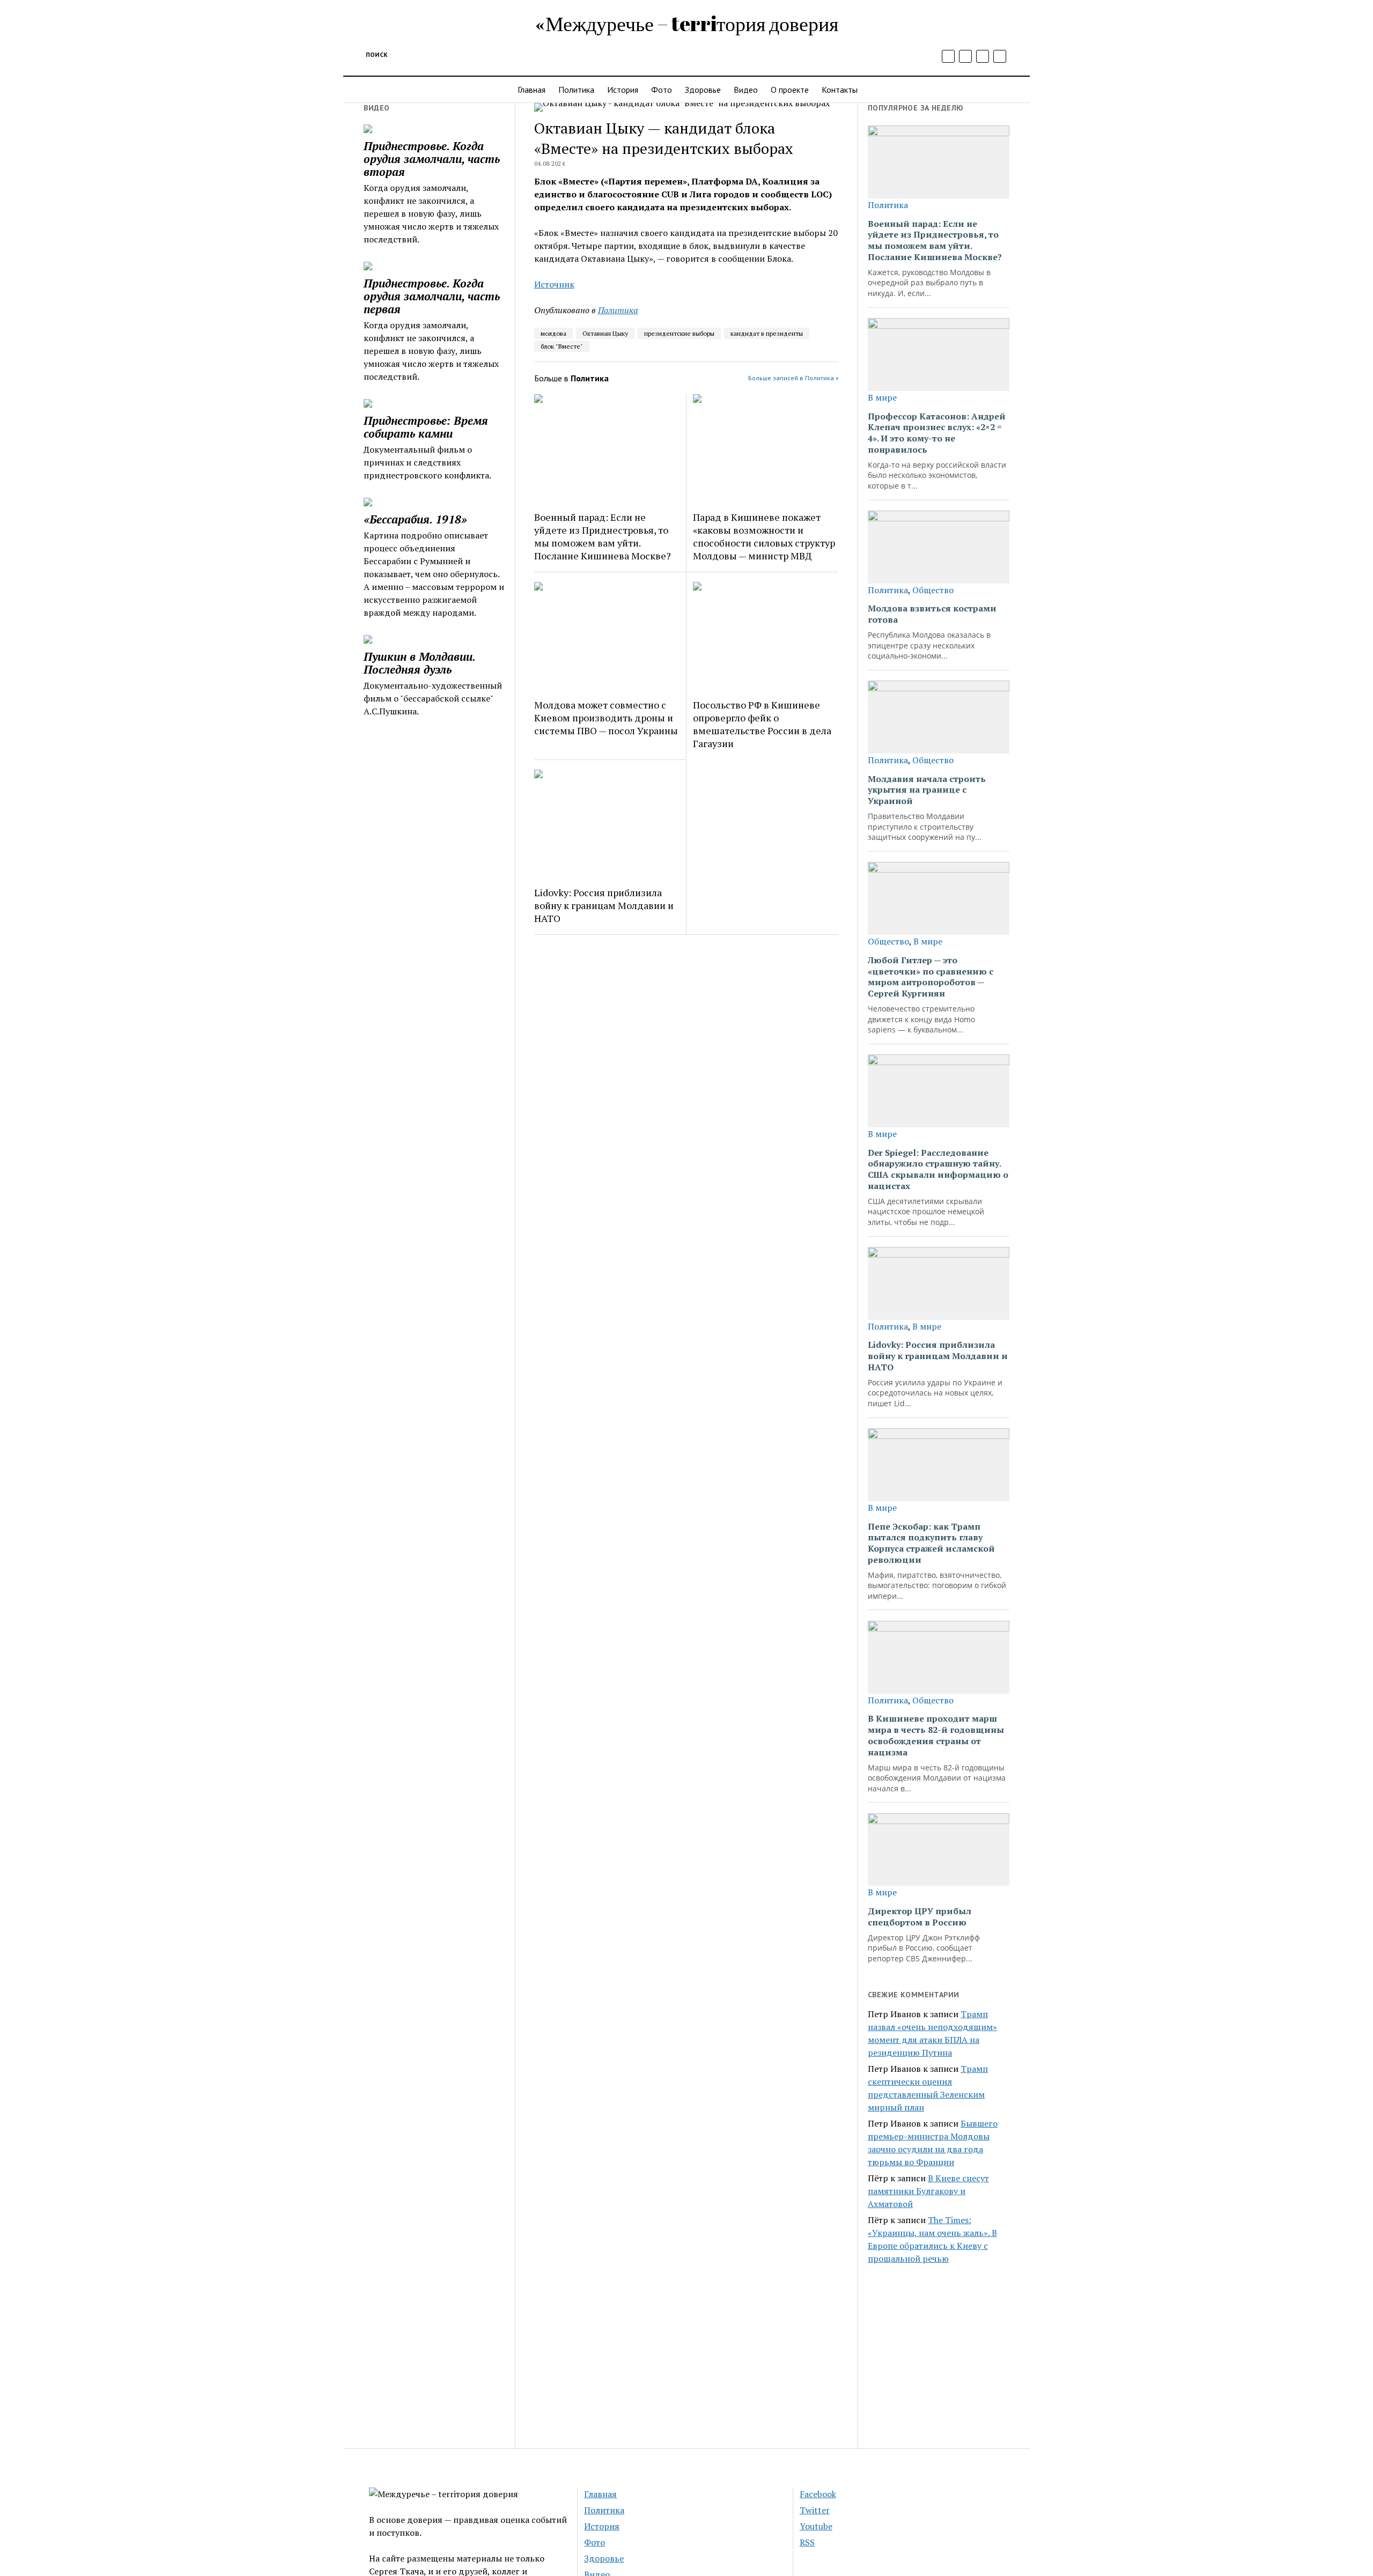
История (623, 90)
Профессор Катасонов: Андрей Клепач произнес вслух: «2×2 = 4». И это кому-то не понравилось (937, 433)
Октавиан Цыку (605, 333)
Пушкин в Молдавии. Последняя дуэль (419, 663)
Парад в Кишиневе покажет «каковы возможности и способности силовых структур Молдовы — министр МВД (764, 536)
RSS (807, 2542)
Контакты (840, 90)
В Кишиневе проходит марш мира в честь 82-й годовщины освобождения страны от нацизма (936, 1735)
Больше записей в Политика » (793, 378)
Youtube (816, 2526)
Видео (746, 90)
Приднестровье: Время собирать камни (426, 427)
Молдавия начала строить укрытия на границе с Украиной (927, 790)
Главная (532, 90)
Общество (933, 590)
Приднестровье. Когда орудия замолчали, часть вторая (432, 159)
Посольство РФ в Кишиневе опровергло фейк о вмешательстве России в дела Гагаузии (762, 724)
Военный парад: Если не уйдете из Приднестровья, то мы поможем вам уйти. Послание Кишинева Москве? (603, 536)
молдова (553, 333)
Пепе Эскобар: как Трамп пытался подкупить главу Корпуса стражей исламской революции (931, 1543)
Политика (576, 90)
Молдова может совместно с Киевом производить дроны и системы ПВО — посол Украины (606, 718)
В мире (882, 397)
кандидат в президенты (767, 333)
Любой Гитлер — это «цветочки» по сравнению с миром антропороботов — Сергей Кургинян (931, 977)
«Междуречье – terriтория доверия (687, 23)
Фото (662, 90)
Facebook (818, 2494)
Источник (554, 284)
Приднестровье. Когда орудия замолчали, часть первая (432, 296)
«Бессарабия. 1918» (415, 519)
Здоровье (703, 90)
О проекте (790, 90)
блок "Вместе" (562, 346)
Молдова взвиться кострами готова (932, 614)
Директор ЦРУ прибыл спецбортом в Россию (920, 1917)
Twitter (815, 2510)
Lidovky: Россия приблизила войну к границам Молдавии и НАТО (604, 905)
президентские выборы (679, 333)
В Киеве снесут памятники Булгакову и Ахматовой (928, 2191)
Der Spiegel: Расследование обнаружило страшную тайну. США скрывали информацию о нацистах (938, 1169)
